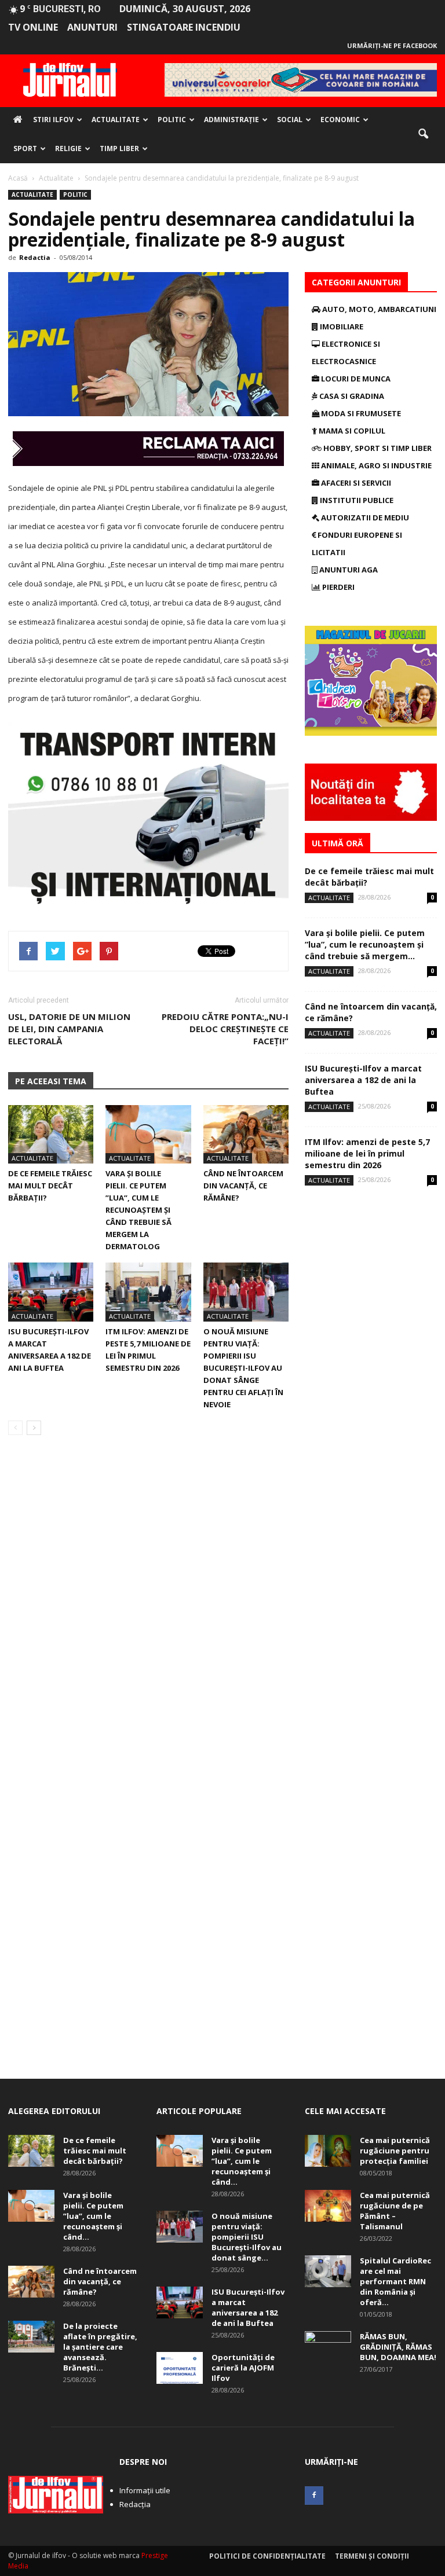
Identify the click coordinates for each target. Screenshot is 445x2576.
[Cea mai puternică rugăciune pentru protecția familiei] (328, 2151)
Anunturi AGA (348, 570)
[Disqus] (148, 1608)
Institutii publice (356, 500)
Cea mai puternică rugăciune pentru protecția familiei (395, 2151)
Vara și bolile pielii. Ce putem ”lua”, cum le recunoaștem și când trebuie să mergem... (365, 944)
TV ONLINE (33, 27)
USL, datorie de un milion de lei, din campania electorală (69, 1029)
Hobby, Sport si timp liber (377, 448)
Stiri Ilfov (53, 120)
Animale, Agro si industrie (375, 465)
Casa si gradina (351, 396)
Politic (172, 120)
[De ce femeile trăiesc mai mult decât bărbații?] (51, 1134)
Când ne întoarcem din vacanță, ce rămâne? (243, 1186)
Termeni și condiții (372, 2556)
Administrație (231, 120)
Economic (340, 120)
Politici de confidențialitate (267, 2556)
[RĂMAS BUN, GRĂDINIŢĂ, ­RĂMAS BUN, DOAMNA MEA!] (328, 2347)
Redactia (35, 257)
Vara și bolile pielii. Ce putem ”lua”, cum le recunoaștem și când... (93, 2216)
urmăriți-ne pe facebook (392, 45)
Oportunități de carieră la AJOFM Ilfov (243, 2368)
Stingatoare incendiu (184, 27)
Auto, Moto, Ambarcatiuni (378, 309)
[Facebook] (314, 2496)
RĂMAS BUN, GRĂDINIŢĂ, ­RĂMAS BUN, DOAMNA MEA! (398, 2347)
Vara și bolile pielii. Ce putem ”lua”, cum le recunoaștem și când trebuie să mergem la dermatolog (138, 1210)
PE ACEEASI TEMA (51, 1081)
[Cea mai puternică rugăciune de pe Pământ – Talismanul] (328, 2206)
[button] (423, 134)
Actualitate (116, 120)
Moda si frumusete (360, 413)
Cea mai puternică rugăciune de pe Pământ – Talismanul (395, 2211)
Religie (68, 148)
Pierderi (338, 587)
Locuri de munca (355, 379)
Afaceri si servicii (355, 483)
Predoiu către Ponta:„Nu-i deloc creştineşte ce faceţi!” (225, 1029)
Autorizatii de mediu (364, 518)
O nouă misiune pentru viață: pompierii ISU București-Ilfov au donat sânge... (247, 2237)
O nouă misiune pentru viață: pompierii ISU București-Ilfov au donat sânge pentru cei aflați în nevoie (243, 1368)
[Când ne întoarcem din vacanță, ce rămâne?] (246, 1134)
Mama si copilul (351, 431)
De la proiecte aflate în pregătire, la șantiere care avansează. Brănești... (100, 2347)
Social (290, 120)
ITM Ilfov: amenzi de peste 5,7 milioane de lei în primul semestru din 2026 (367, 1153)
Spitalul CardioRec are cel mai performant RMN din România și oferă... (395, 2281)
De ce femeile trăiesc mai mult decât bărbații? (50, 1186)
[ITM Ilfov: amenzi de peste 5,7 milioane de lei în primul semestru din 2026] (148, 1292)
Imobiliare (341, 326)
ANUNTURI (92, 27)
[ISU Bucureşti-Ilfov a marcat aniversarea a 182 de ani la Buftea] (51, 1292)
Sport (25, 148)
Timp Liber (119, 148)
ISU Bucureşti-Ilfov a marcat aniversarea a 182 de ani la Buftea (363, 1080)
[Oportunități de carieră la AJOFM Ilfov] (180, 2368)
